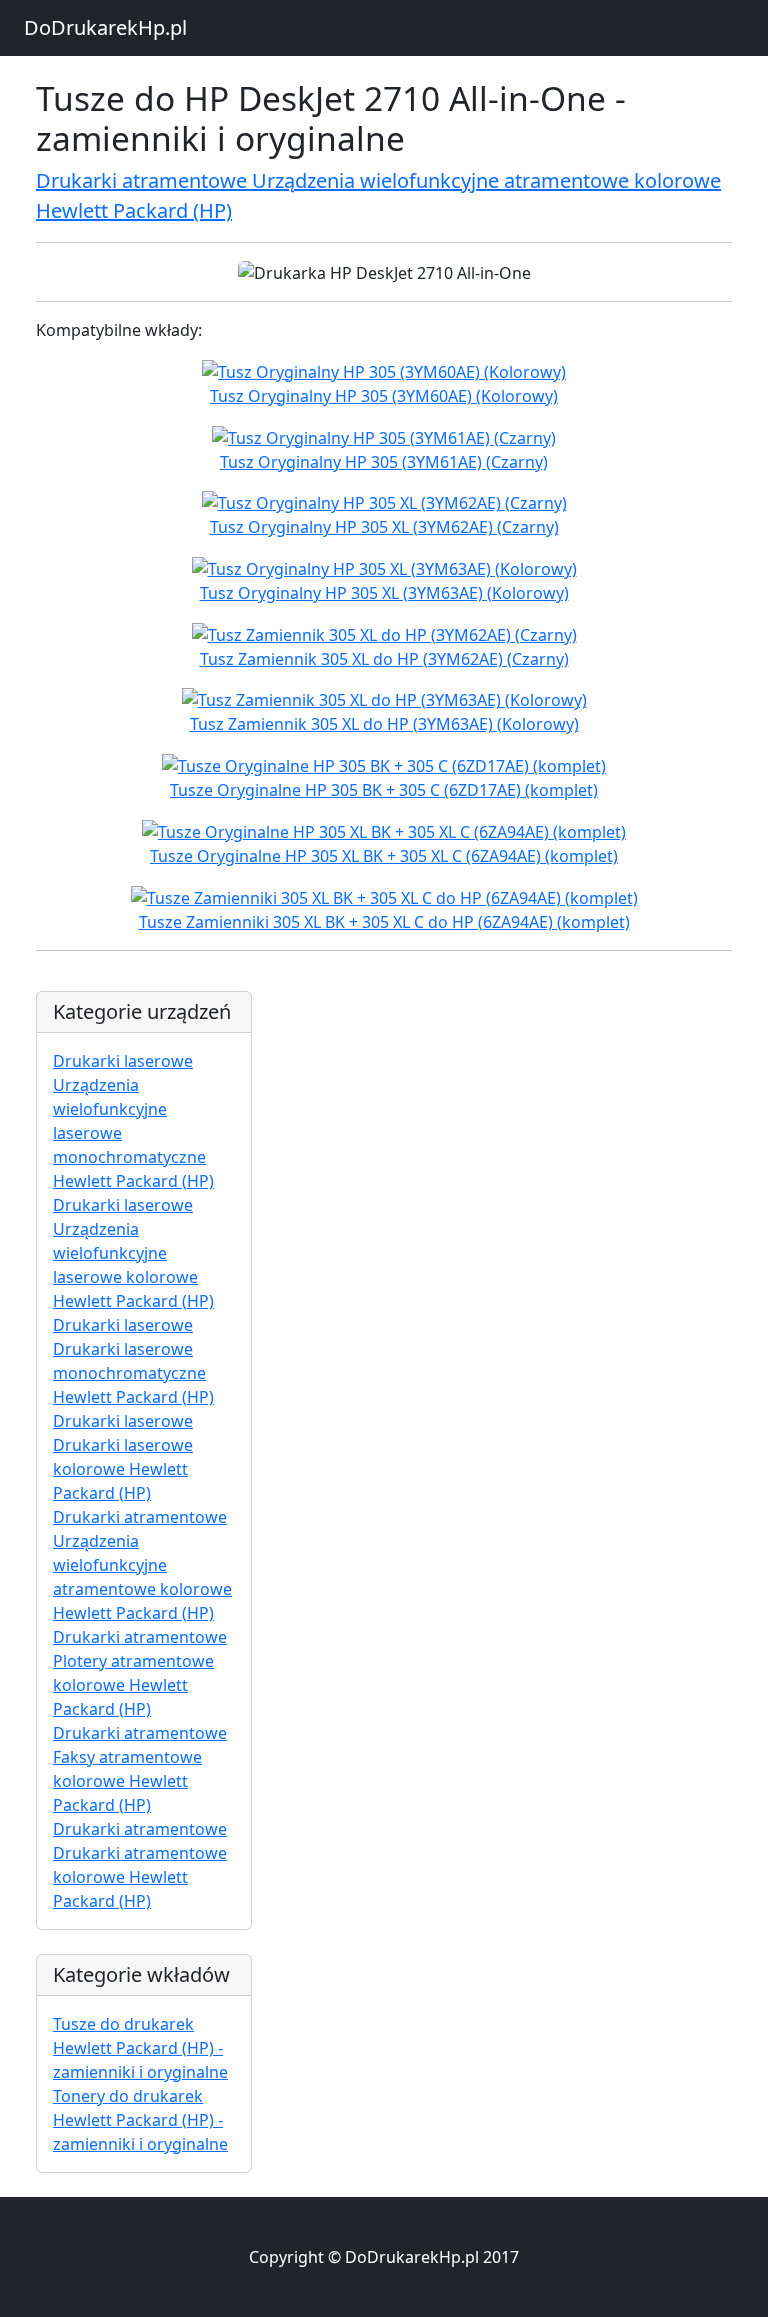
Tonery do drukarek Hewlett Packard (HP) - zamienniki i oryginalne (140, 2120)
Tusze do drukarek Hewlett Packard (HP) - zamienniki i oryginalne (140, 2048)
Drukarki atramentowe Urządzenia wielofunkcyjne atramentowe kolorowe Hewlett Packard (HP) (142, 1565)
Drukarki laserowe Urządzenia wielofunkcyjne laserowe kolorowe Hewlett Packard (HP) (133, 1253)
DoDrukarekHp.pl (105, 27)
